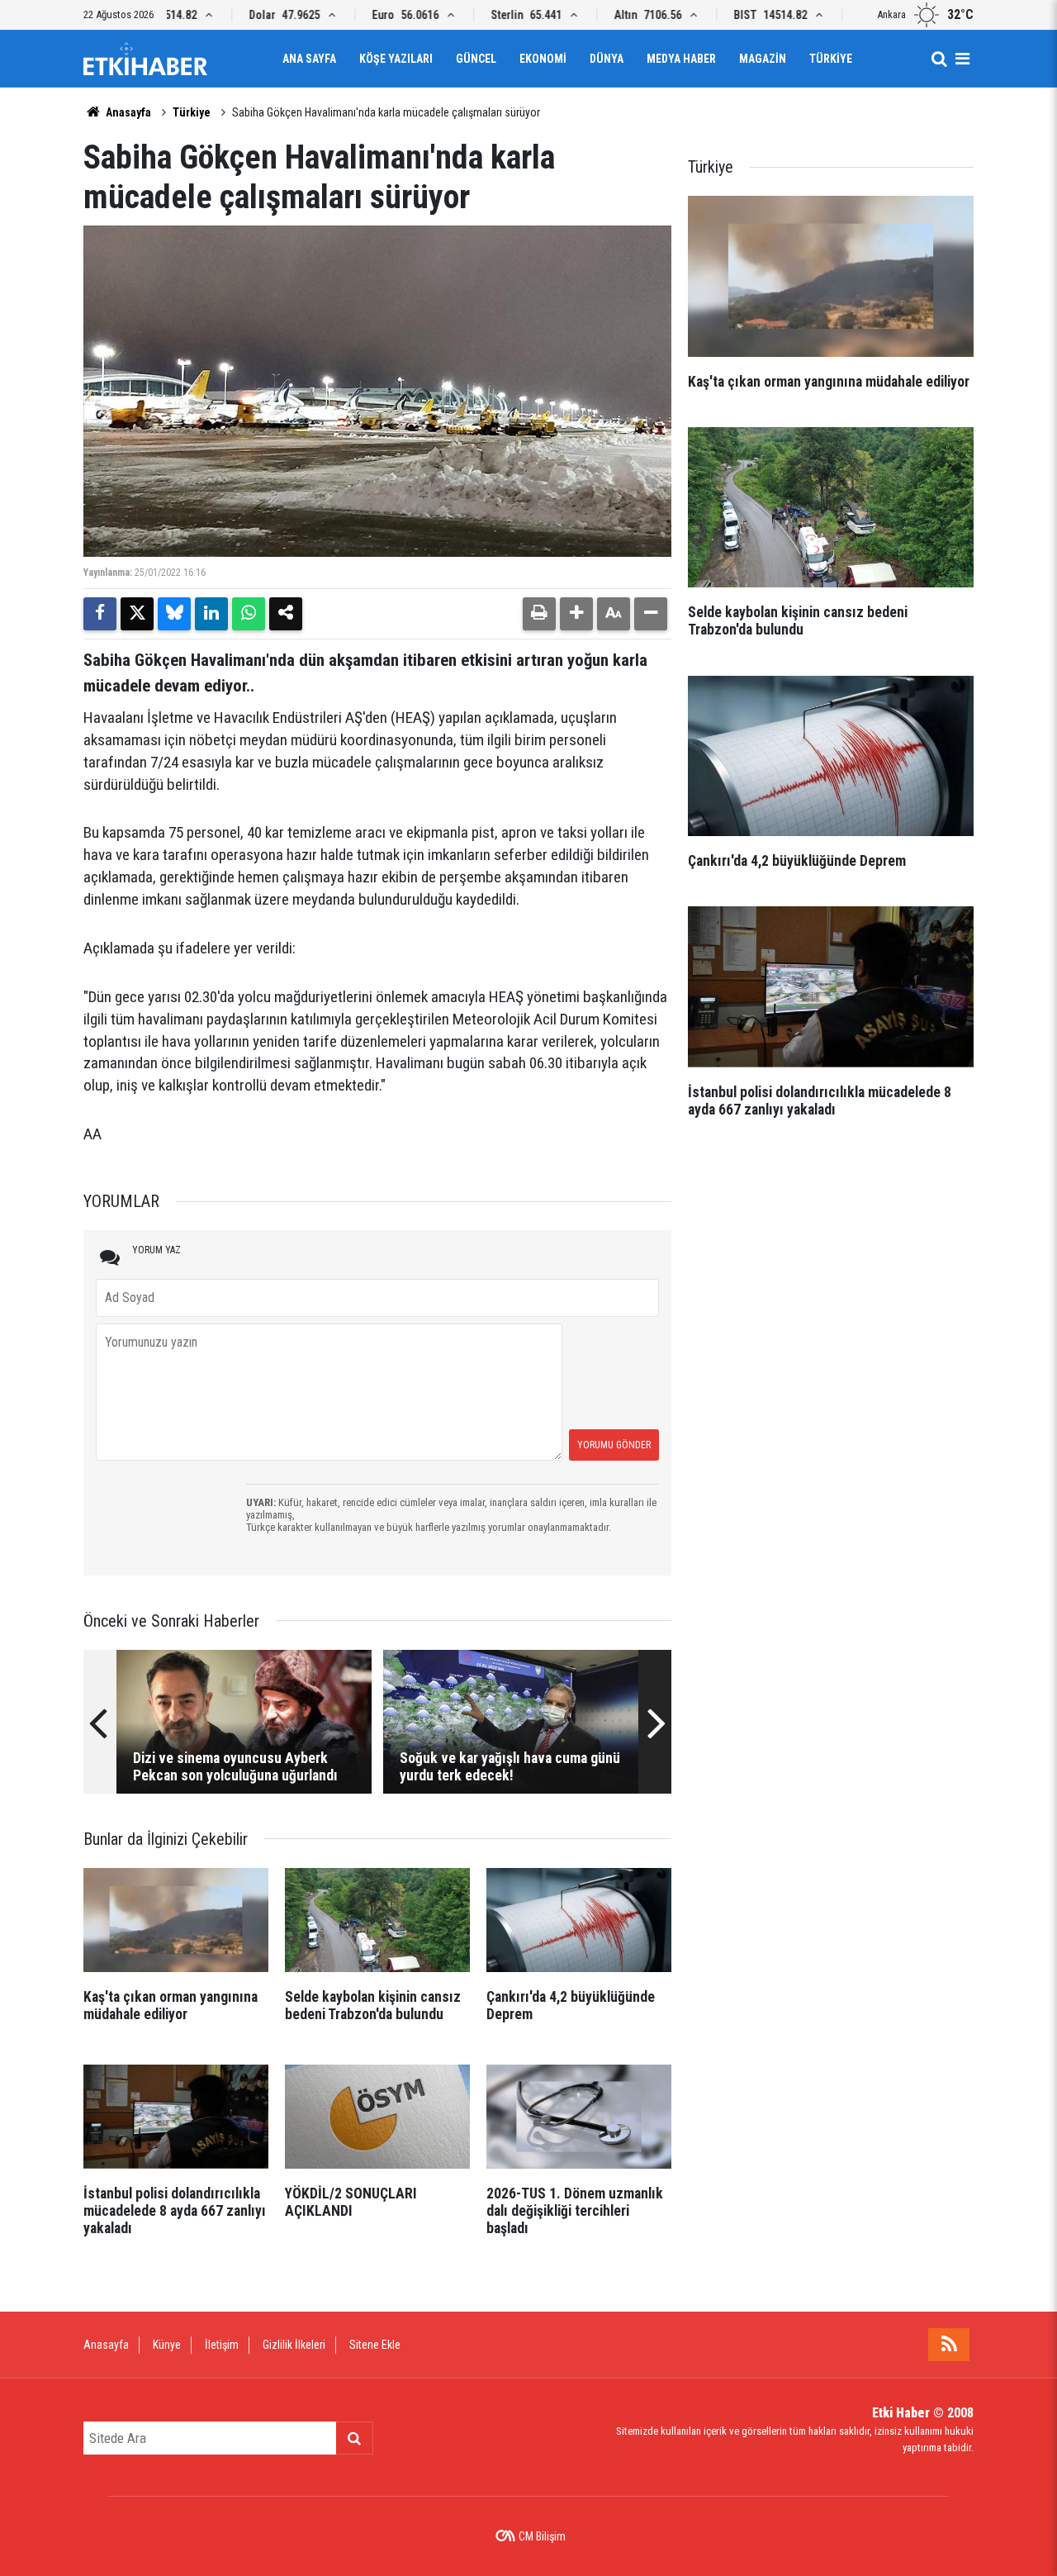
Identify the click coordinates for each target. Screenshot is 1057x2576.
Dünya (607, 59)
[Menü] (962, 59)
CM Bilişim (542, 2536)
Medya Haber (681, 59)
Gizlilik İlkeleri (294, 2345)
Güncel (476, 59)
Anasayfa (127, 112)
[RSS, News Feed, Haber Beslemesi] (949, 2345)
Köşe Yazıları (396, 59)
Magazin (763, 59)
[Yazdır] (539, 614)
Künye (167, 2345)
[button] (576, 614)
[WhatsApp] (249, 614)
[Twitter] (137, 614)
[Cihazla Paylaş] (286, 614)
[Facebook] (100, 614)
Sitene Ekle (375, 2345)
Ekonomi (543, 59)
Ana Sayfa (309, 59)
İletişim (222, 2345)
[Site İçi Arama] (939, 59)
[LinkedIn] (211, 614)
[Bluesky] (174, 614)
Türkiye (831, 59)
